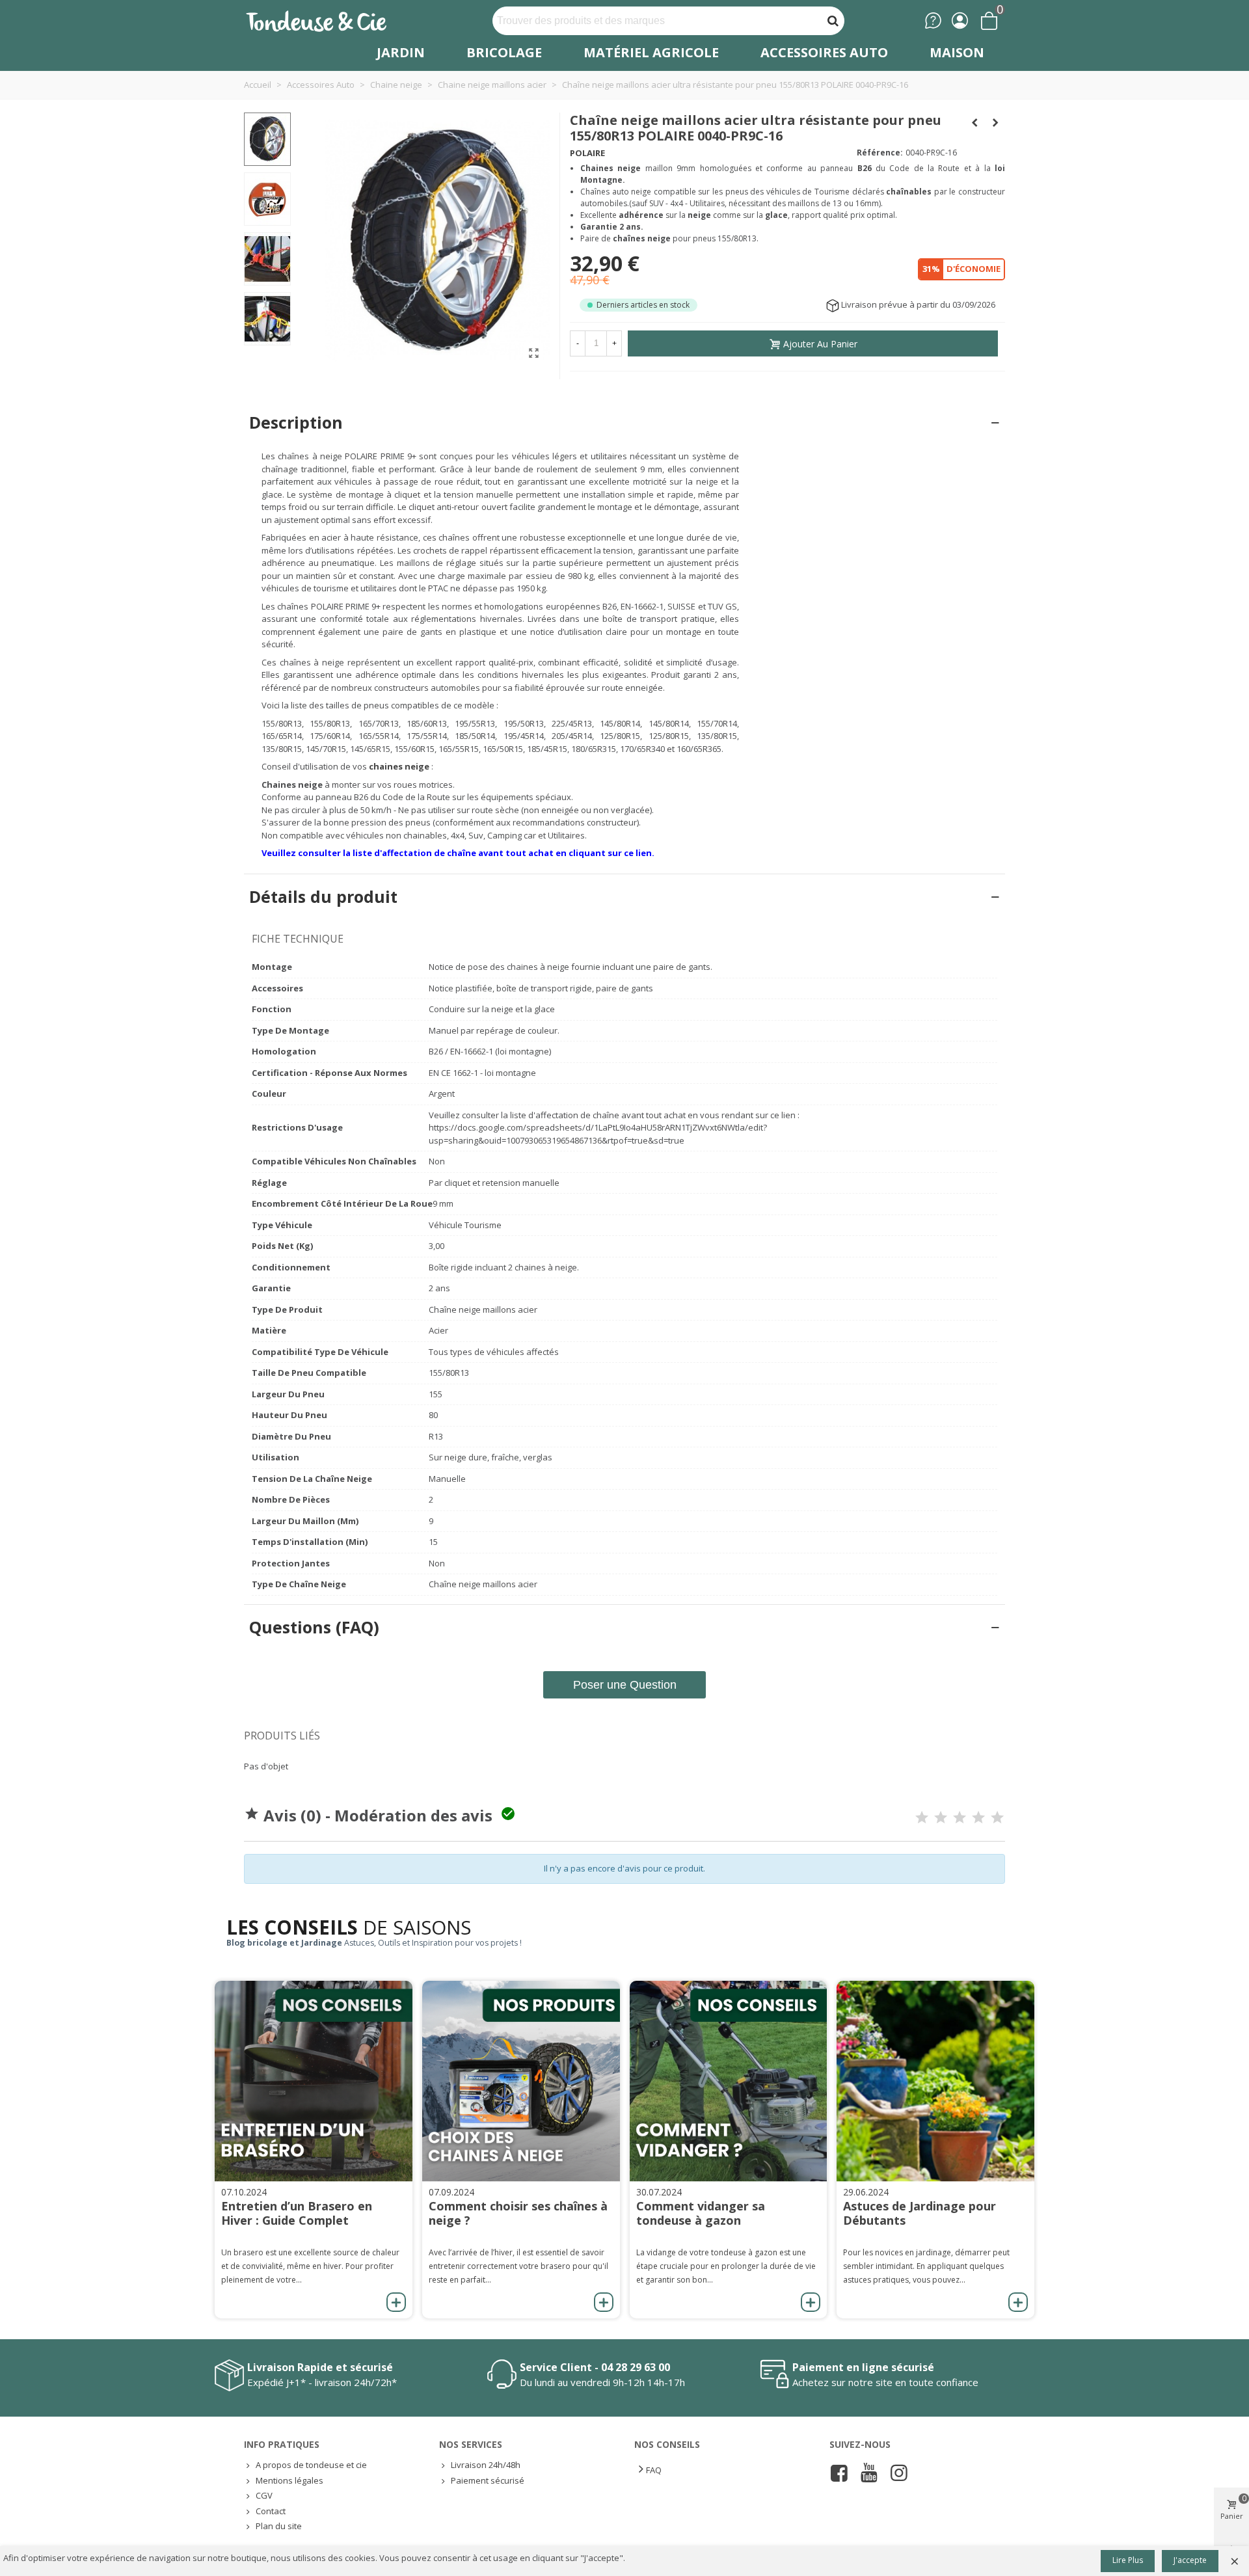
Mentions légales (289, 2480)
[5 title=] (997, 1818)
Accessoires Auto (824, 52)
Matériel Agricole (651, 52)
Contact (271, 2511)
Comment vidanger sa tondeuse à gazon (701, 2213)
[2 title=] (941, 1818)
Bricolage (504, 52)
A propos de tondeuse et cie (311, 2465)
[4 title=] (978, 1818)
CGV (264, 2495)
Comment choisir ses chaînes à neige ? (518, 2213)
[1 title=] (922, 1818)
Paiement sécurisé (488, 2480)
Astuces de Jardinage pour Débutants (920, 2213)
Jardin (401, 52)
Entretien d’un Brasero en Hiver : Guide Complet (297, 2213)
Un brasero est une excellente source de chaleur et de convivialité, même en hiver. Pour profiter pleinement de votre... (310, 2266)
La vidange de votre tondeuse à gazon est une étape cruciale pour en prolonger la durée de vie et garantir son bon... (726, 2266)
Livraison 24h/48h (486, 2465)
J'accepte (1190, 2560)
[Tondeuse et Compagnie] (330, 20)
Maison (957, 52)
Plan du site (279, 2526)
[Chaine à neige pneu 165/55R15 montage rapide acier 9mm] (533, 353)
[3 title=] (960, 1818)
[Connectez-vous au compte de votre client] (960, 20)
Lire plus (1128, 2560)
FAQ (654, 2470)
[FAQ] (933, 20)
